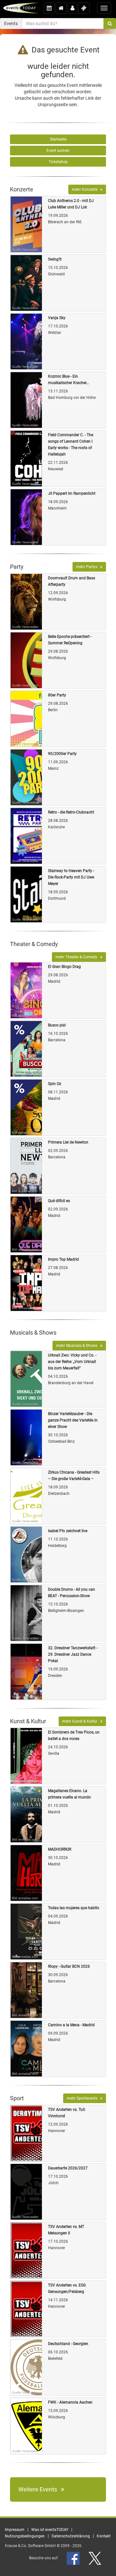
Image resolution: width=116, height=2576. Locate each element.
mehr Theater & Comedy (78, 957)
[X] (95, 2558)
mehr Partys (88, 567)
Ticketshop (58, 162)
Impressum (15, 2530)
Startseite (58, 139)
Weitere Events (40, 2489)
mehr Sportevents (83, 2098)
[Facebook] (74, 2558)
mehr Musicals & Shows (78, 1346)
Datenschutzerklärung (71, 2536)
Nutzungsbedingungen (25, 2536)
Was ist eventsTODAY (50, 2530)
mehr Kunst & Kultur (81, 1721)
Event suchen (58, 151)
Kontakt (104, 2536)
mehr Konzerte (86, 189)
